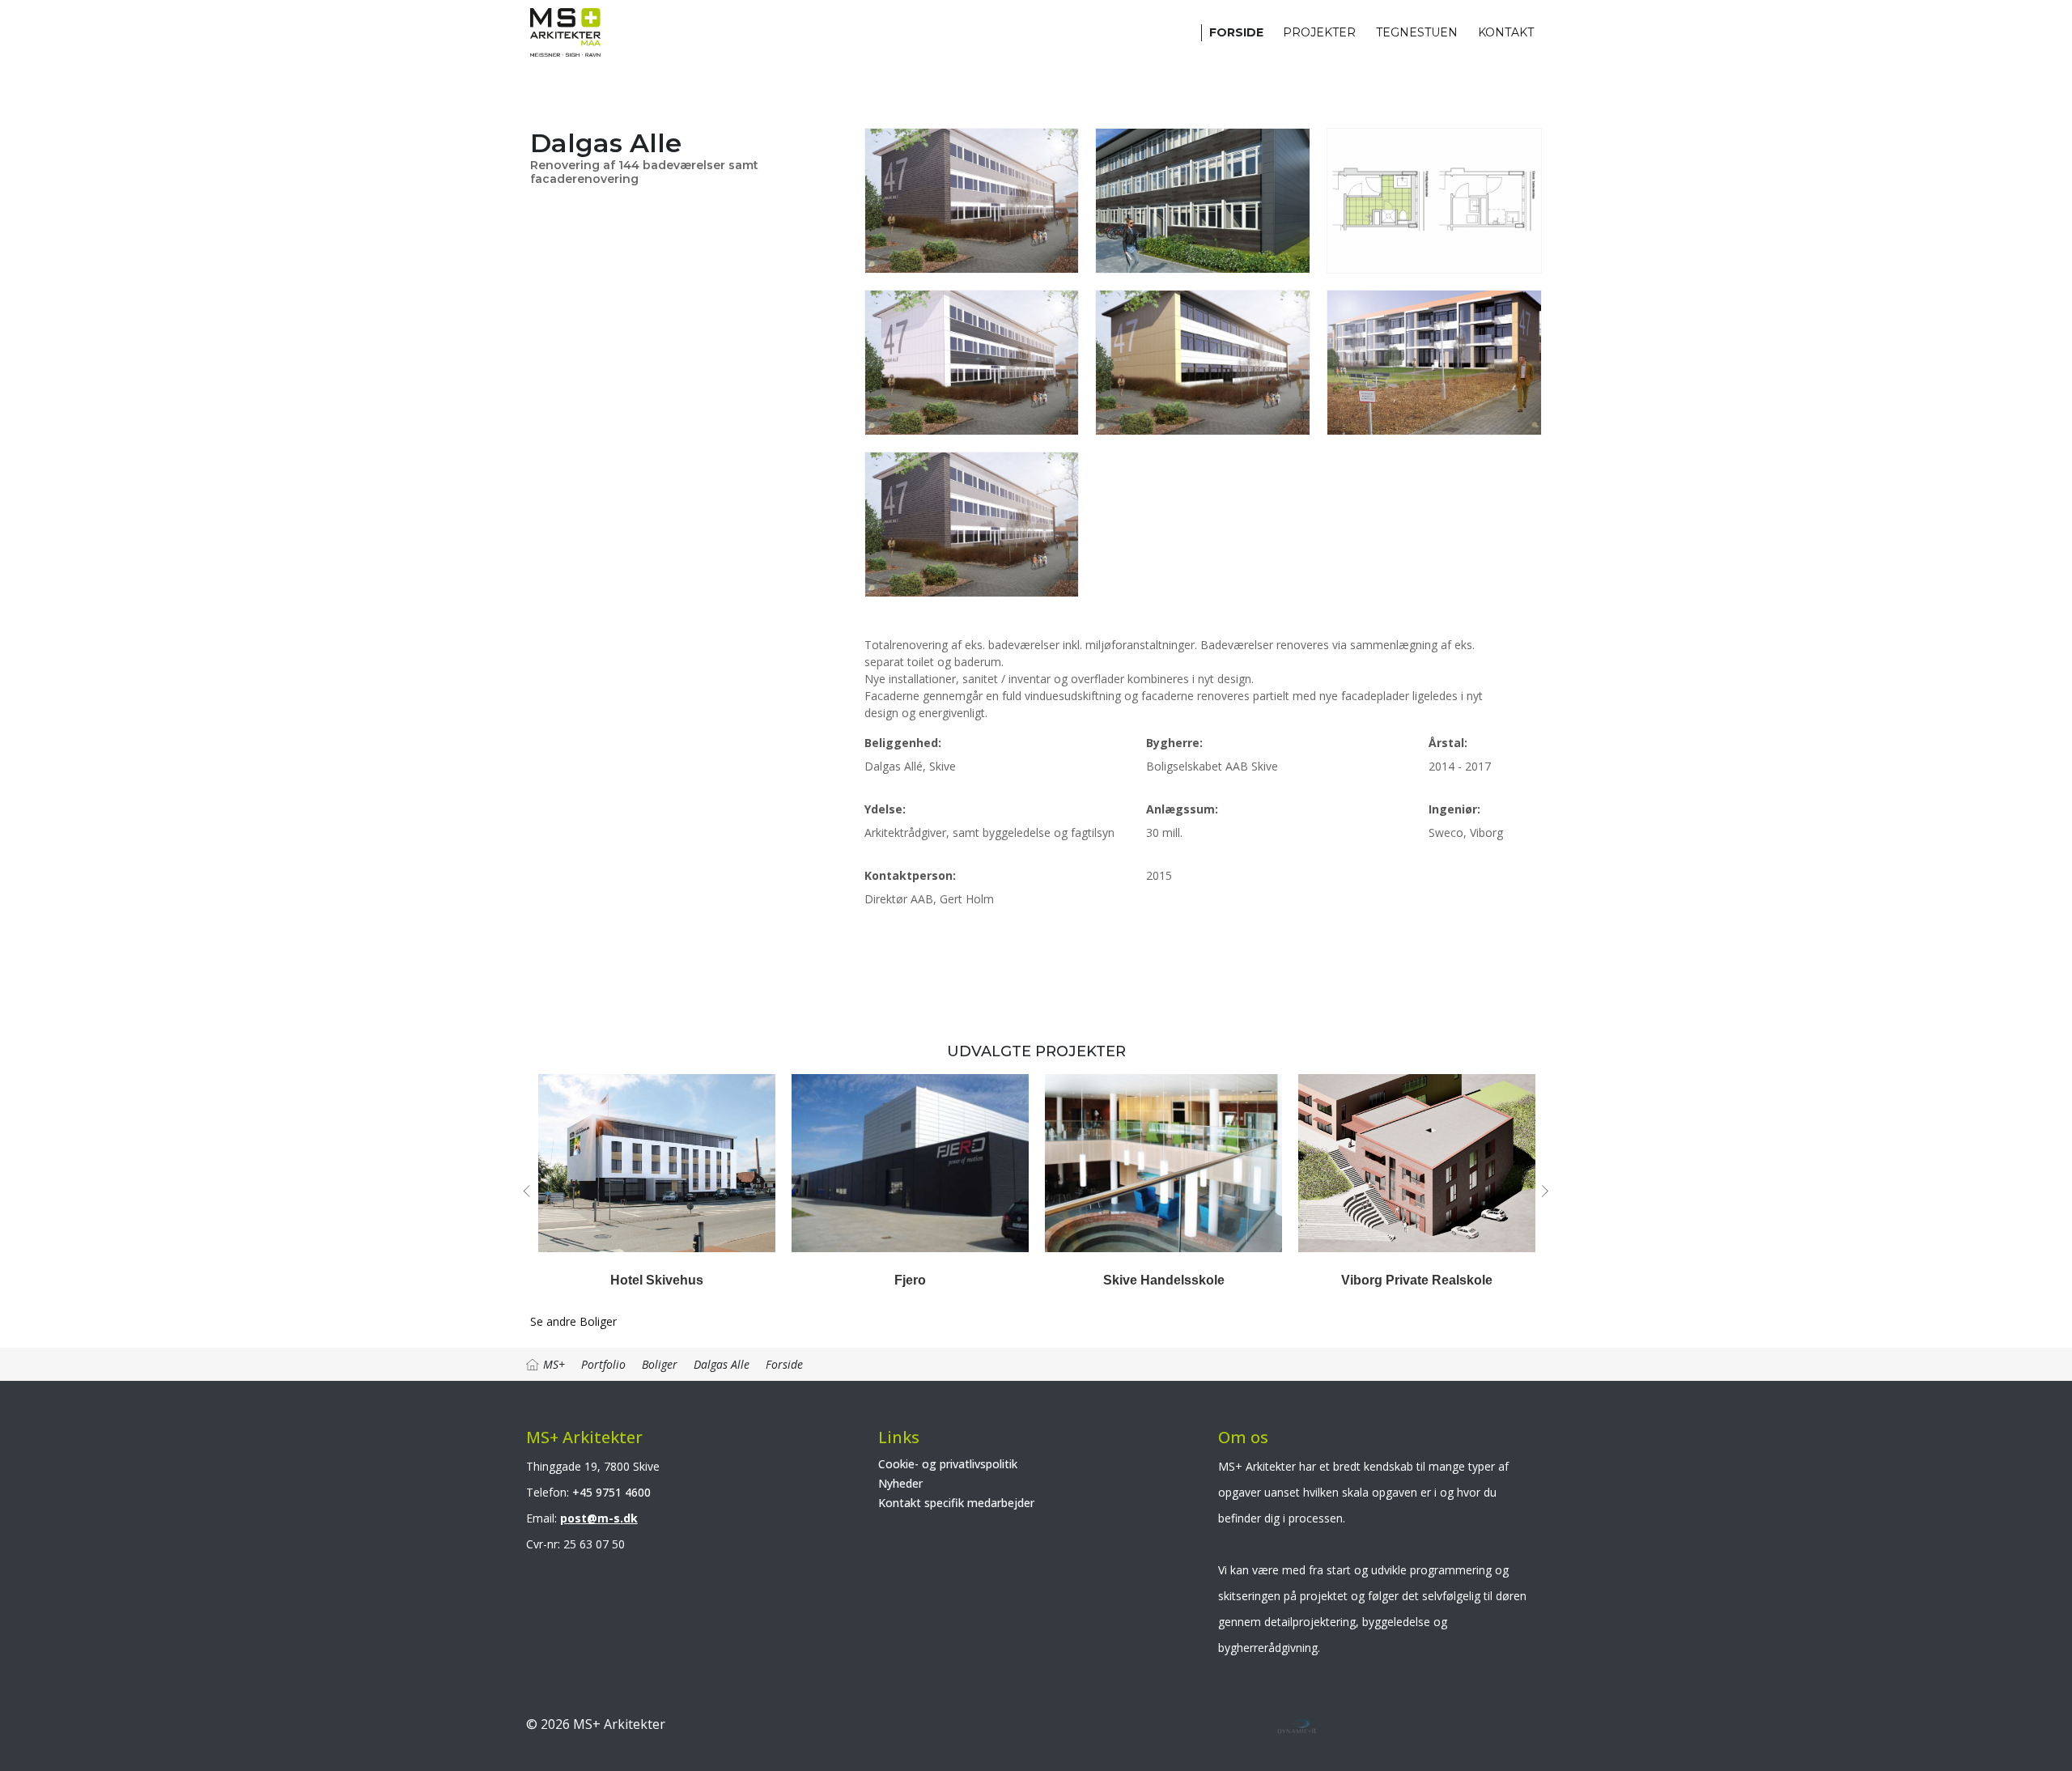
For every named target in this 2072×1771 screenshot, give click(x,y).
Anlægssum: (1182, 809)
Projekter (1319, 32)
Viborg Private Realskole (1417, 1280)
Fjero (910, 1280)
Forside (1236, 32)
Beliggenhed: (903, 743)
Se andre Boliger (573, 1321)
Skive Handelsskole (1164, 1280)
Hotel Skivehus (657, 1280)
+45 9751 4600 (611, 1492)
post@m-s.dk (599, 1518)
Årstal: (1448, 743)
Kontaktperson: (910, 875)
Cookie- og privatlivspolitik (948, 1464)
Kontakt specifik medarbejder (956, 1503)
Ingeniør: (1454, 809)
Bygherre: (1174, 743)
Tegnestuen (1417, 32)
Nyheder (900, 1483)
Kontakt (1506, 32)
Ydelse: (885, 809)
